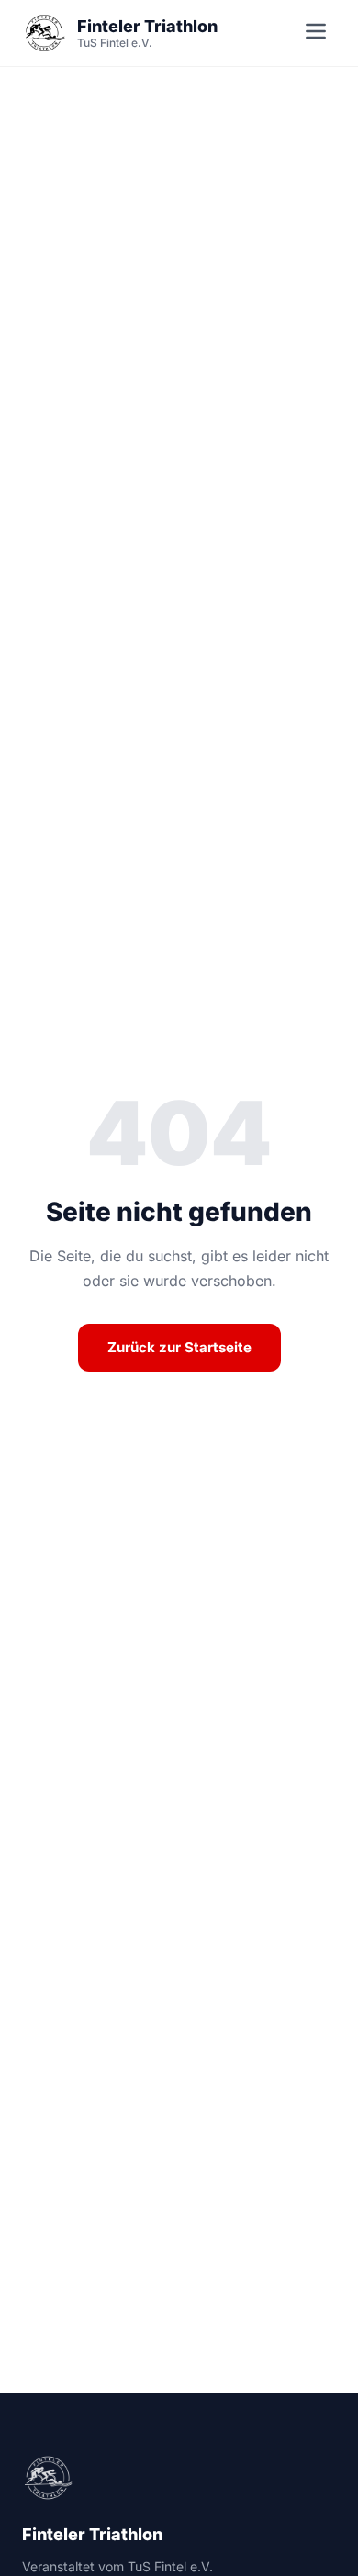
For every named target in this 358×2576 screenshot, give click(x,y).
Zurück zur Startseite (179, 1347)
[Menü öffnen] (316, 34)
